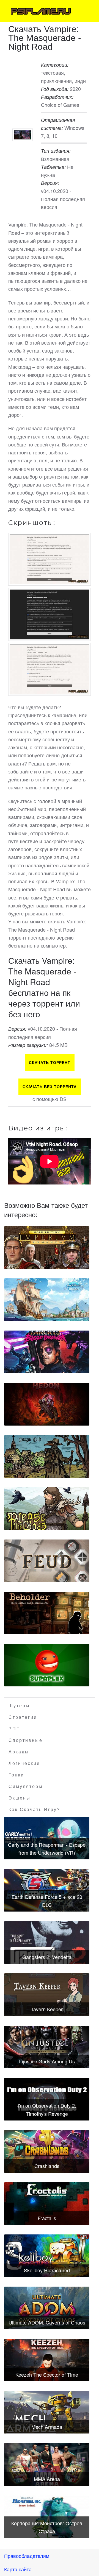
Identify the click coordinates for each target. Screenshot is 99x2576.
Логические (24, 1763)
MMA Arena (47, 2479)
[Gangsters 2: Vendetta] (47, 1942)
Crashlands (47, 2166)
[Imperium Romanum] (47, 1248)
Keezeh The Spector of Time (47, 2374)
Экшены (20, 1798)
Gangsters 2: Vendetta (47, 1957)
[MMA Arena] (47, 2464)
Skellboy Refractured (47, 2270)
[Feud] (47, 1561)
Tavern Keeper (47, 2009)
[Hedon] (47, 1404)
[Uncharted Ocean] (47, 1300)
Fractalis (47, 2218)
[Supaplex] (47, 1665)
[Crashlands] (47, 2151)
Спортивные (26, 1740)
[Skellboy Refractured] (47, 2256)
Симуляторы (26, 1786)
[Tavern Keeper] (47, 1995)
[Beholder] (47, 1613)
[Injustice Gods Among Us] (47, 2047)
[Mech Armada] (47, 2412)
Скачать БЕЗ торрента (50, 1087)
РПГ (14, 1729)
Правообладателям (27, 2556)
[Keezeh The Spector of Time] (47, 2360)
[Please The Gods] (47, 1509)
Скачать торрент (50, 1063)
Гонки (16, 1775)
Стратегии (23, 1717)
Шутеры (19, 1706)
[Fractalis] (47, 2204)
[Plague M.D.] (47, 1456)
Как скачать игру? (34, 1810)
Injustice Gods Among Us (47, 2061)
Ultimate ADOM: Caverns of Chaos (47, 2322)
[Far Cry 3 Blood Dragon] (47, 1352)
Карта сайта (18, 2569)
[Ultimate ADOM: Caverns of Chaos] (47, 2308)
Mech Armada (47, 2427)
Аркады (19, 1752)
